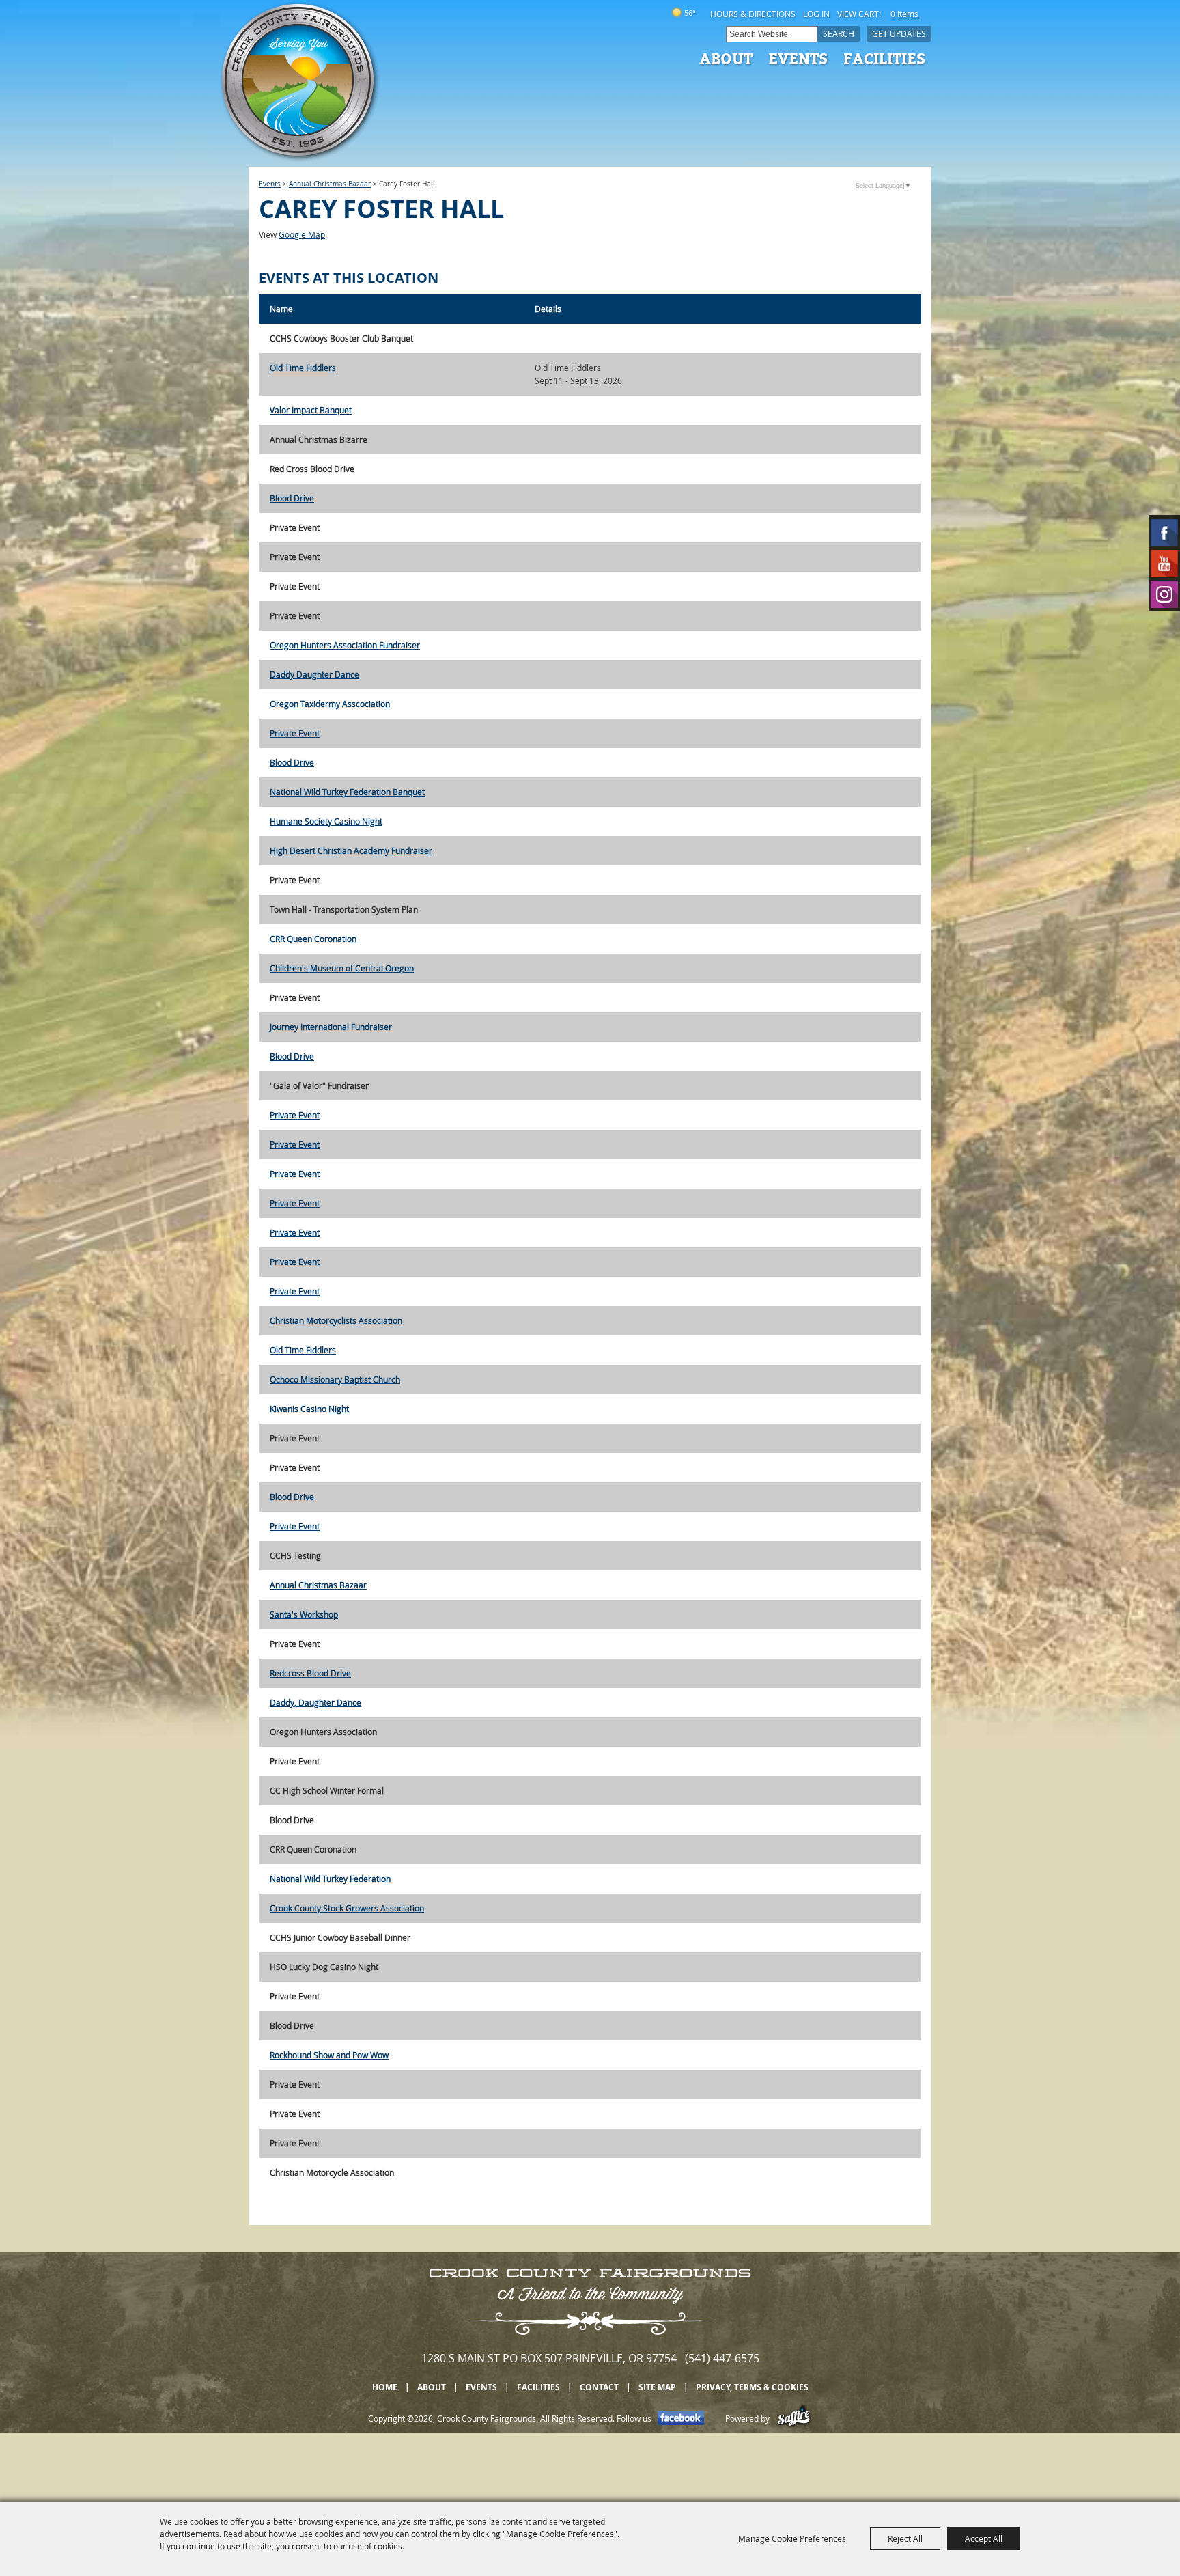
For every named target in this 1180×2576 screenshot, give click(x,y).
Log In (816, 14)
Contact (599, 2387)
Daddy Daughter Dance (314, 674)
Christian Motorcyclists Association (336, 1320)
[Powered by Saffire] (794, 2418)
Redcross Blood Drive (310, 1673)
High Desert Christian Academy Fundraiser (351, 850)
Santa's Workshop (304, 1614)
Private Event (295, 733)
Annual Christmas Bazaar (330, 184)
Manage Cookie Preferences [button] (792, 2538)
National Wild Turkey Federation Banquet (347, 792)
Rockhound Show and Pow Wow (329, 2055)
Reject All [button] (905, 2538)
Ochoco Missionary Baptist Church (335, 1379)
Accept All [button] (984, 2538)
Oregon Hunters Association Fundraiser (345, 645)
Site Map (657, 2387)
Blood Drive (292, 498)
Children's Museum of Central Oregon (342, 968)
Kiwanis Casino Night (309, 1409)
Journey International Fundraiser (331, 1027)
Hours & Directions (753, 14)
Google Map (302, 234)
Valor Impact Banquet (311, 410)
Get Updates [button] (899, 33)
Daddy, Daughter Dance (315, 1702)
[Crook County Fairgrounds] (300, 82)
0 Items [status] (904, 14)
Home (385, 2387)
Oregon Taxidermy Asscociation (330, 704)
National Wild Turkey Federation (330, 1879)
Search (839, 33)
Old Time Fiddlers (303, 368)
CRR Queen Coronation (313, 939)
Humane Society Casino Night (326, 821)
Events (798, 58)
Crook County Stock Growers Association (347, 1908)
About (726, 58)
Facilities (884, 58)
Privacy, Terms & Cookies (752, 2387)
